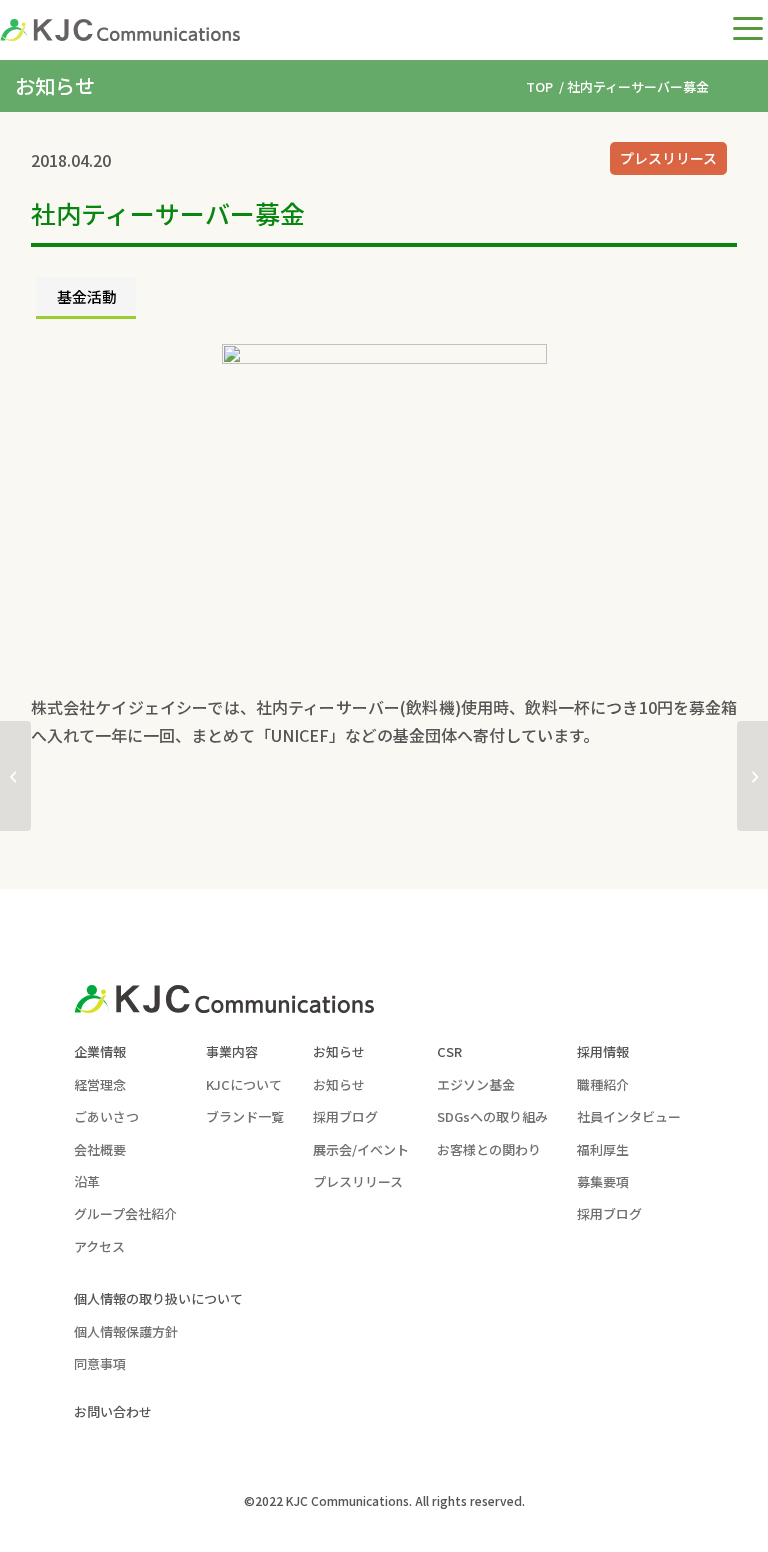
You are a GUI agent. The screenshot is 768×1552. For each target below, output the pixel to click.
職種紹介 (603, 1084)
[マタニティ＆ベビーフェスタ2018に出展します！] (15, 776)
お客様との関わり (489, 1149)
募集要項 (603, 1181)
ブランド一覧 (245, 1116)
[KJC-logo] (120, 30)
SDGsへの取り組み (492, 1116)
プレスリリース (668, 158)
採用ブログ (345, 1116)
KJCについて (244, 1084)
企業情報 (100, 1051)
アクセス (99, 1246)
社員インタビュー (629, 1116)
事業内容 (232, 1051)
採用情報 (603, 1051)
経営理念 (100, 1084)
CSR (449, 1051)
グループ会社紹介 (125, 1213)
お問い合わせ (113, 1411)
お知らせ (339, 1051)
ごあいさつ (106, 1116)
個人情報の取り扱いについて (158, 1298)
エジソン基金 (476, 1084)
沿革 (87, 1181)
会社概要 (100, 1149)
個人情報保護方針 (126, 1331)
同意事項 (100, 1363)
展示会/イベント (361, 1149)
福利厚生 (603, 1149)
